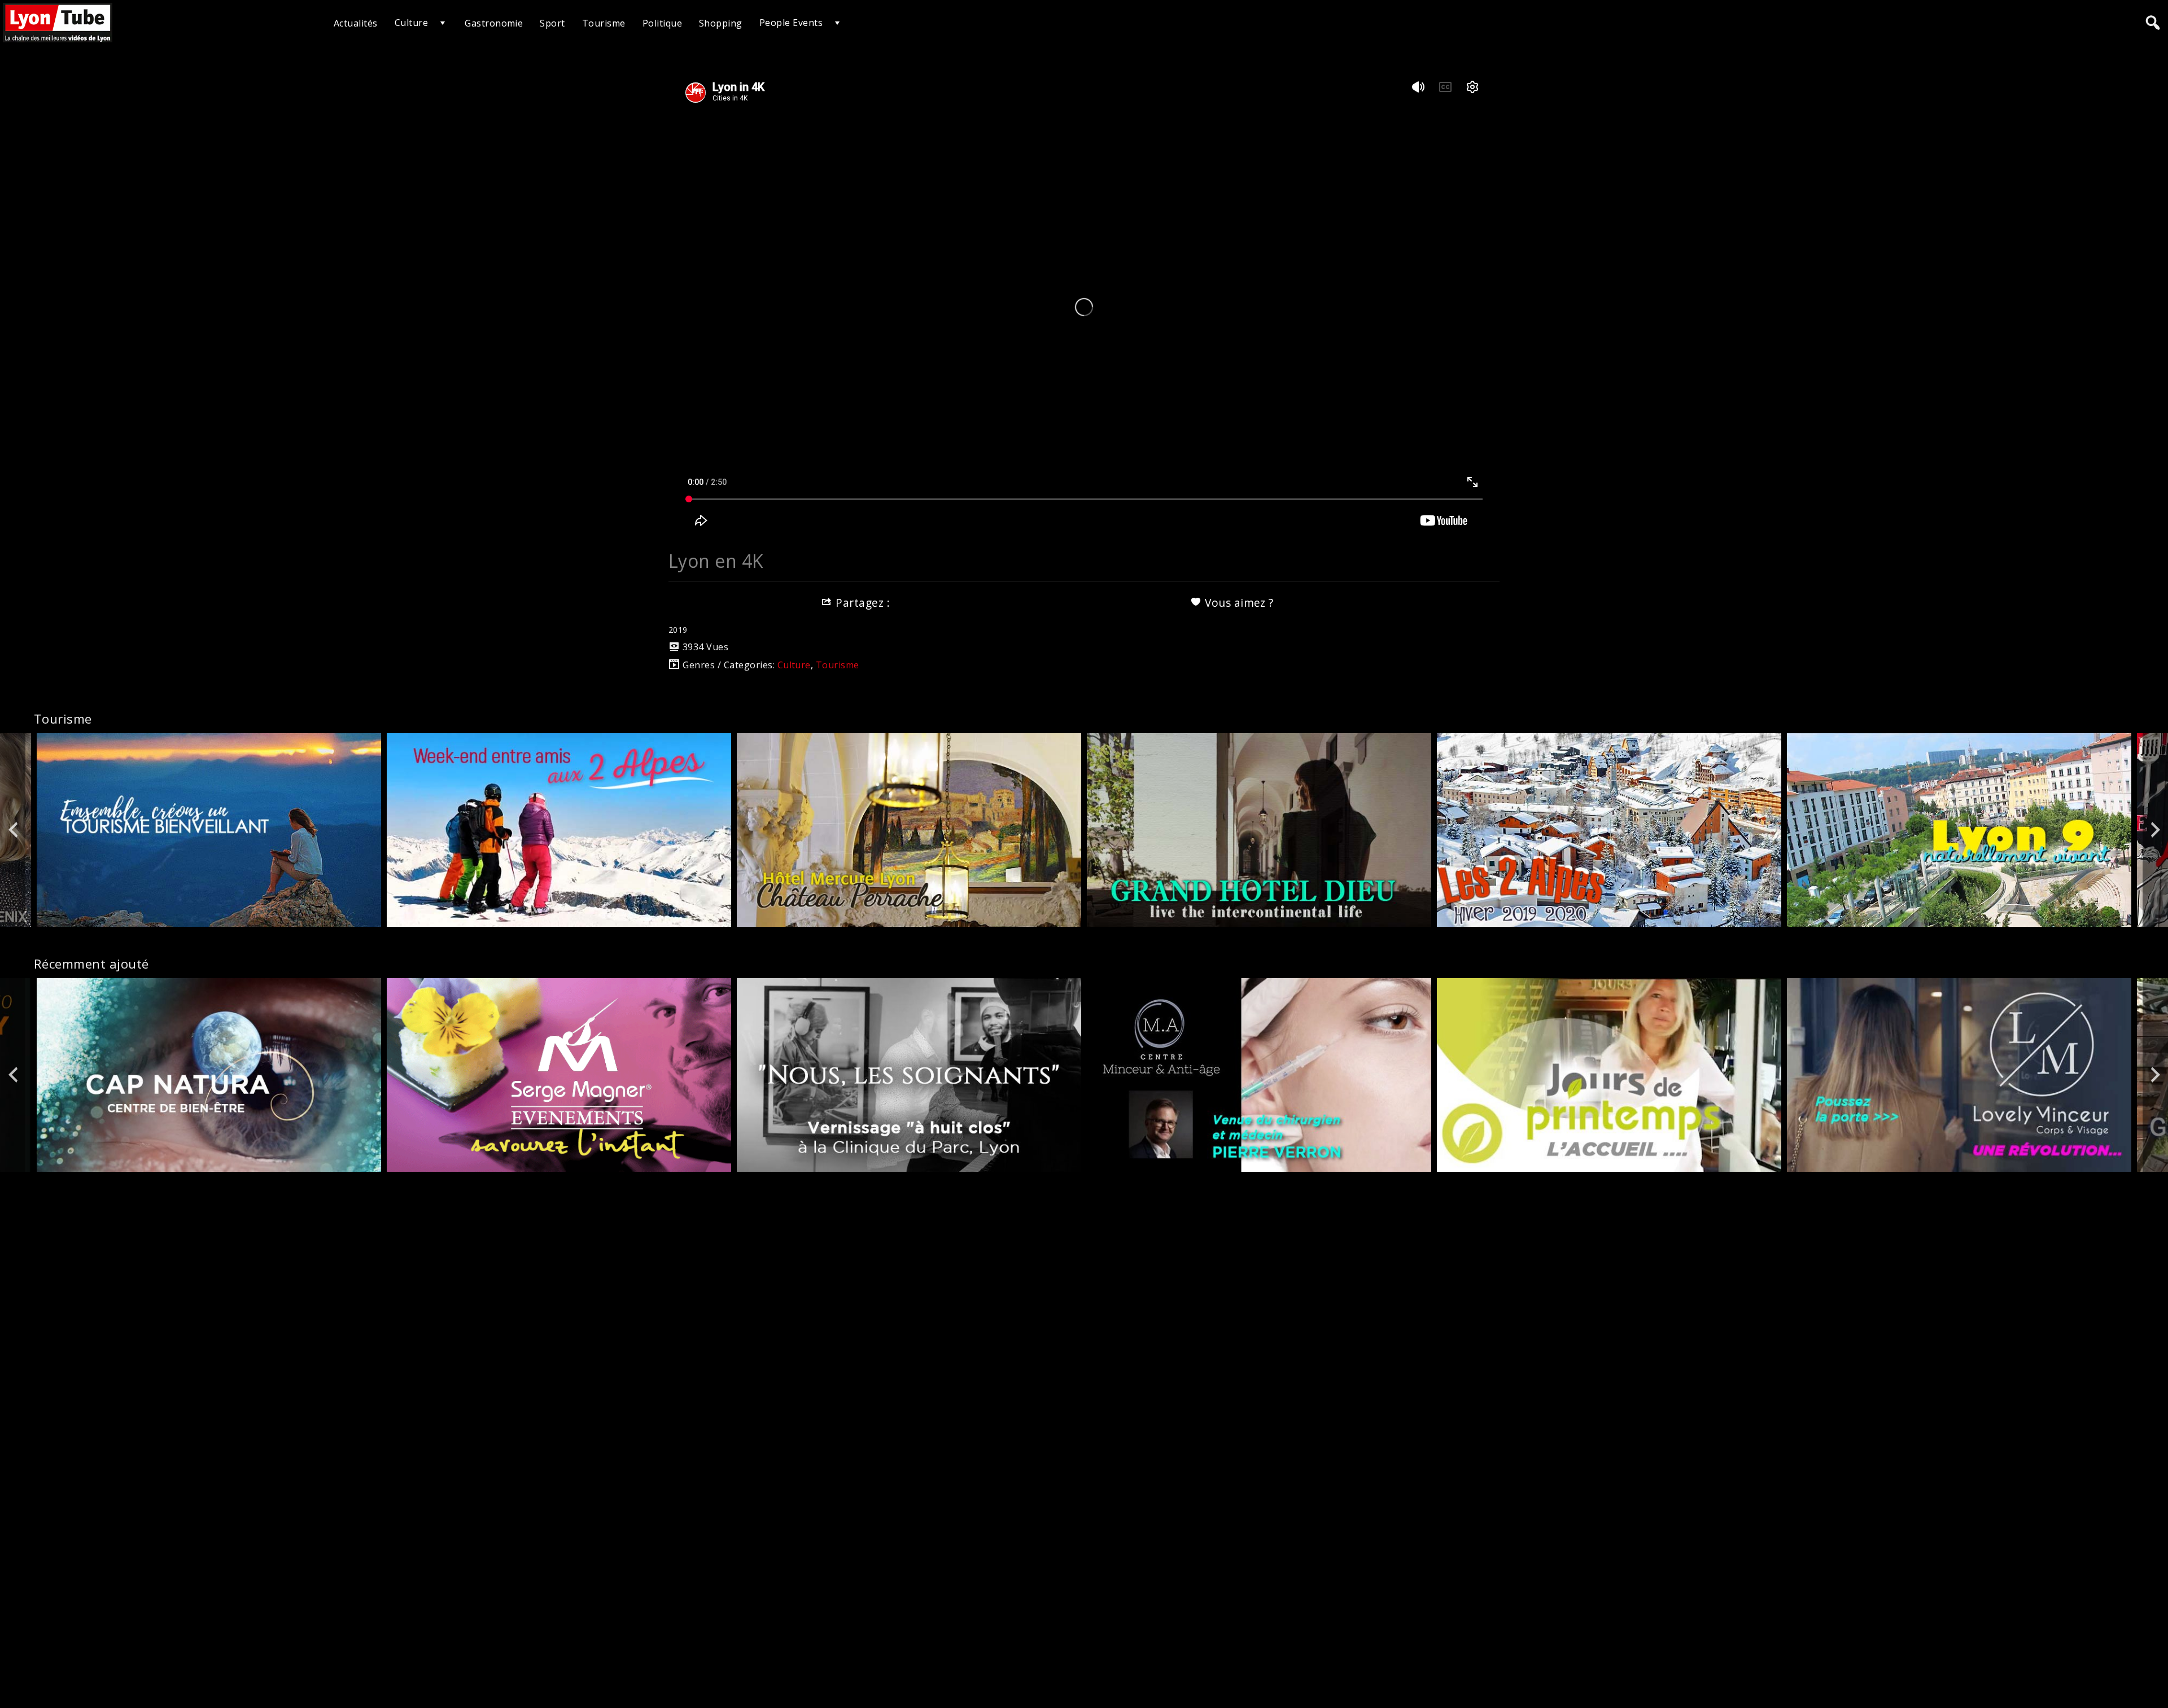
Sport (552, 23)
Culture (411, 23)
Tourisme (604, 23)
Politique (662, 23)
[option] (209, 830)
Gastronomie (494, 23)
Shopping (721, 23)
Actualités (356, 23)
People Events (791, 23)
